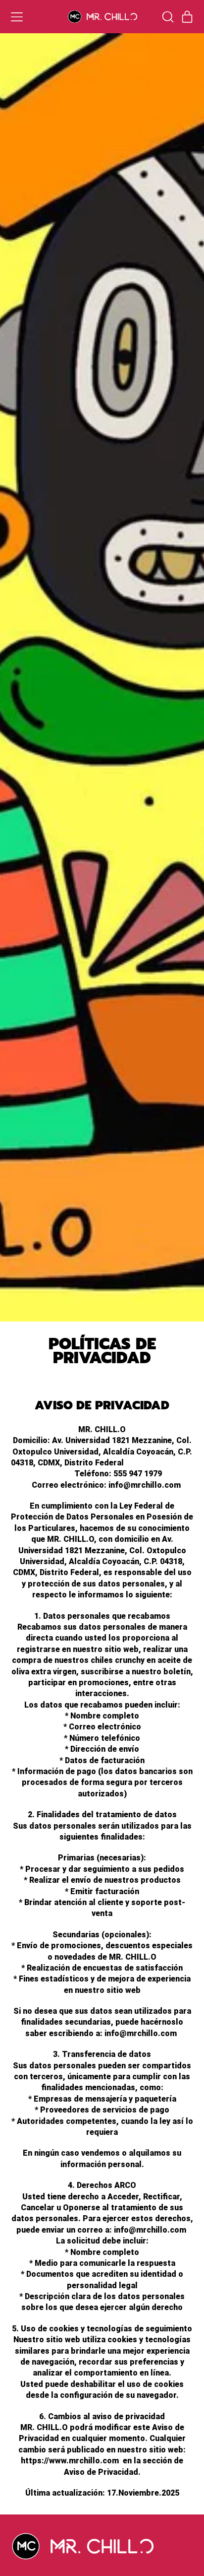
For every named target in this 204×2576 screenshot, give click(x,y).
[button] (167, 17)
